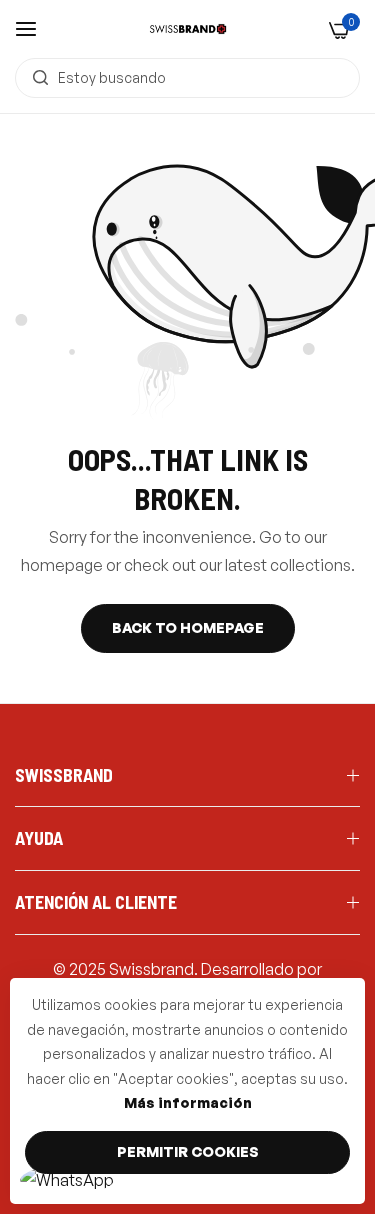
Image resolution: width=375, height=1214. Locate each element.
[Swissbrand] (188, 28)
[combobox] (187, 78)
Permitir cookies (188, 1151)
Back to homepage (188, 627)
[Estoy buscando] (35, 78)
